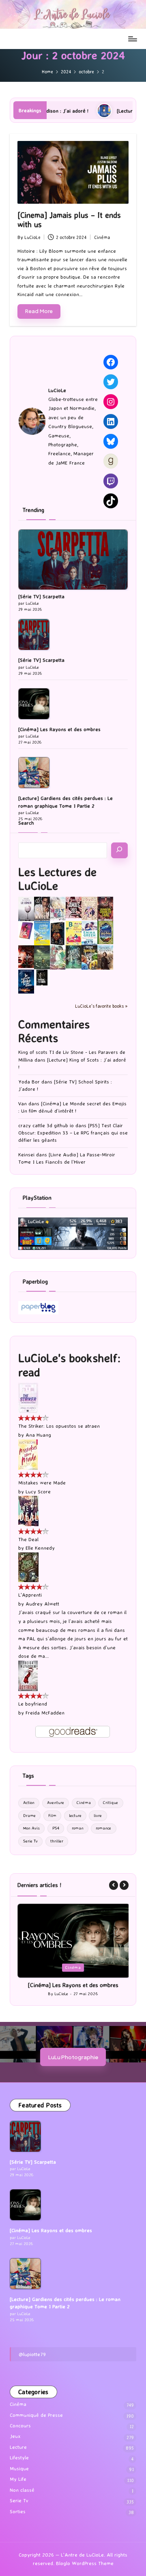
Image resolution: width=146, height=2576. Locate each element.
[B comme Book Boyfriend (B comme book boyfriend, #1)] (74, 933)
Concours (20, 2433)
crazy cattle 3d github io (46, 1125)
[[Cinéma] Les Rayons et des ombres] (34, 704)
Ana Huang (38, 1435)
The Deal (28, 1539)
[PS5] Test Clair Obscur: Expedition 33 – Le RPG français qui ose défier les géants (73, 1133)
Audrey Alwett (42, 1604)
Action (29, 1803)
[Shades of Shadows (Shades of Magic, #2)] (105, 957)
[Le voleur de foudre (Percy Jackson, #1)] (42, 956)
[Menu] (132, 39)
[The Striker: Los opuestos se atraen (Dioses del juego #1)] (28, 1397)
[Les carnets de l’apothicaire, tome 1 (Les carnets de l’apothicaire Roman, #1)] (58, 957)
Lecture (81, 1967)
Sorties (18, 2519)
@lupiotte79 (32, 2361)
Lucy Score (38, 1492)
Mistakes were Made (42, 1483)
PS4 (56, 1828)
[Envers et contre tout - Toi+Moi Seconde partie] (89, 933)
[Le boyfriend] (28, 1675)
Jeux (15, 2443)
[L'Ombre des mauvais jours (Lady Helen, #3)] (74, 956)
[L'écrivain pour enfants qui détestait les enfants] (42, 933)
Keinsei (26, 1155)
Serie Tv (30, 1841)
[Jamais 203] (74, 907)
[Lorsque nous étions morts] (42, 977)
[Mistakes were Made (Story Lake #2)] (28, 1454)
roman (78, 1828)
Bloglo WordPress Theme (85, 2571)
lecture (75, 1816)
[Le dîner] (26, 909)
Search (26, 823)
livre (98, 1816)
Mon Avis (31, 1828)
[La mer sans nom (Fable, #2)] (26, 956)
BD (61, 1967)
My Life (18, 2486)
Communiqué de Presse (36, 2422)
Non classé (22, 2497)
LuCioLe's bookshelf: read (69, 1365)
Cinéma (102, 237)
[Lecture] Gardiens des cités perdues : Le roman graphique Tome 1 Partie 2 (65, 802)
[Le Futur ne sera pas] (26, 930)
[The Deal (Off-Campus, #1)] (28, 1511)
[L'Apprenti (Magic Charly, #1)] (28, 1566)
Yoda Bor (29, 1082)
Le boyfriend (33, 1704)
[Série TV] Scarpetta (41, 596)
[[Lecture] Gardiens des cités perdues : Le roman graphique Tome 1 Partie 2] (34, 773)
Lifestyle (19, 2465)
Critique (111, 1803)
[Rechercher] (119, 850)
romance (103, 1828)
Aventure (56, 1803)
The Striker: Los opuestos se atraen (59, 1426)
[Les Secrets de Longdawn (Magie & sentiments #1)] (58, 933)
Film (52, 1816)
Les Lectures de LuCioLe (57, 879)
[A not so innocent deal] (89, 908)
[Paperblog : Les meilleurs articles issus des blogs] (38, 1307)
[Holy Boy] (58, 908)
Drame (29, 1816)
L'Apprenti (30, 1595)
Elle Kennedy (40, 1548)
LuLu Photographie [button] (73, 2064)
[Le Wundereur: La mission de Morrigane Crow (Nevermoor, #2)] (89, 957)
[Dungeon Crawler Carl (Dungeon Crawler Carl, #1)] (105, 909)
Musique (19, 2476)
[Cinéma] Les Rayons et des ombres (59, 729)
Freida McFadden (45, 1713)
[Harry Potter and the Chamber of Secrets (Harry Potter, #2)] (105, 932)
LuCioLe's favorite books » (101, 1006)
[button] (114, 1885)
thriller (57, 1841)
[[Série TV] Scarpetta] (73, 560)
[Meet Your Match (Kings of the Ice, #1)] (42, 909)
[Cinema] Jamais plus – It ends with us (69, 220)
